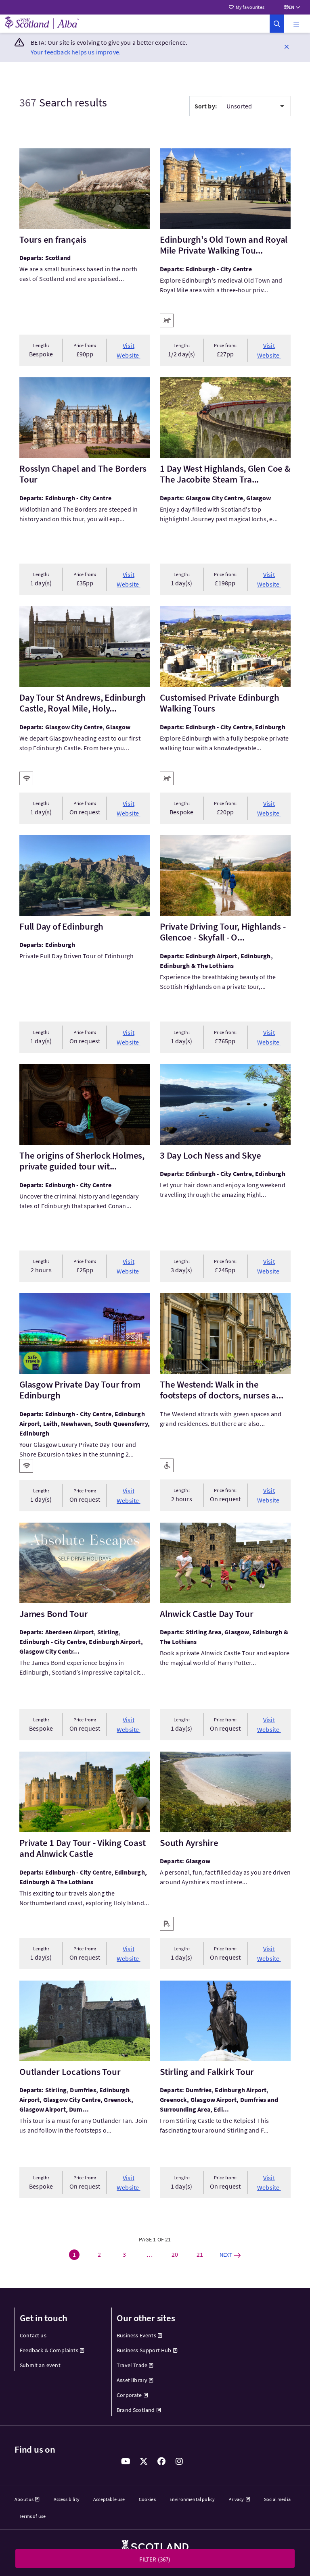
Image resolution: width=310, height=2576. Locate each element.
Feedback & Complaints (49, 2350)
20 (175, 2254)
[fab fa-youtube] (126, 2462)
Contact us (33, 2335)
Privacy (236, 2499)
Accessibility (67, 2499)
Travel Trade (132, 2365)
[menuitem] (58, 2336)
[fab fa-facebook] (161, 2462)
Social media (277, 2499)
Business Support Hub (144, 2350)
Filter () (155, 2559)
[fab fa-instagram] (179, 2462)
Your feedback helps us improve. (76, 52)
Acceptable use (109, 2499)
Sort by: (206, 106)
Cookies (147, 2499)
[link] (277, 24)
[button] (296, 24)
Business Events (136, 2335)
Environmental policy (192, 2499)
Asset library (132, 2380)
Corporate (129, 2395)
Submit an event (40, 2365)
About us (24, 2499)
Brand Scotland (136, 2410)
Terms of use (32, 2516)
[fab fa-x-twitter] (144, 2462)
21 (200, 2254)
